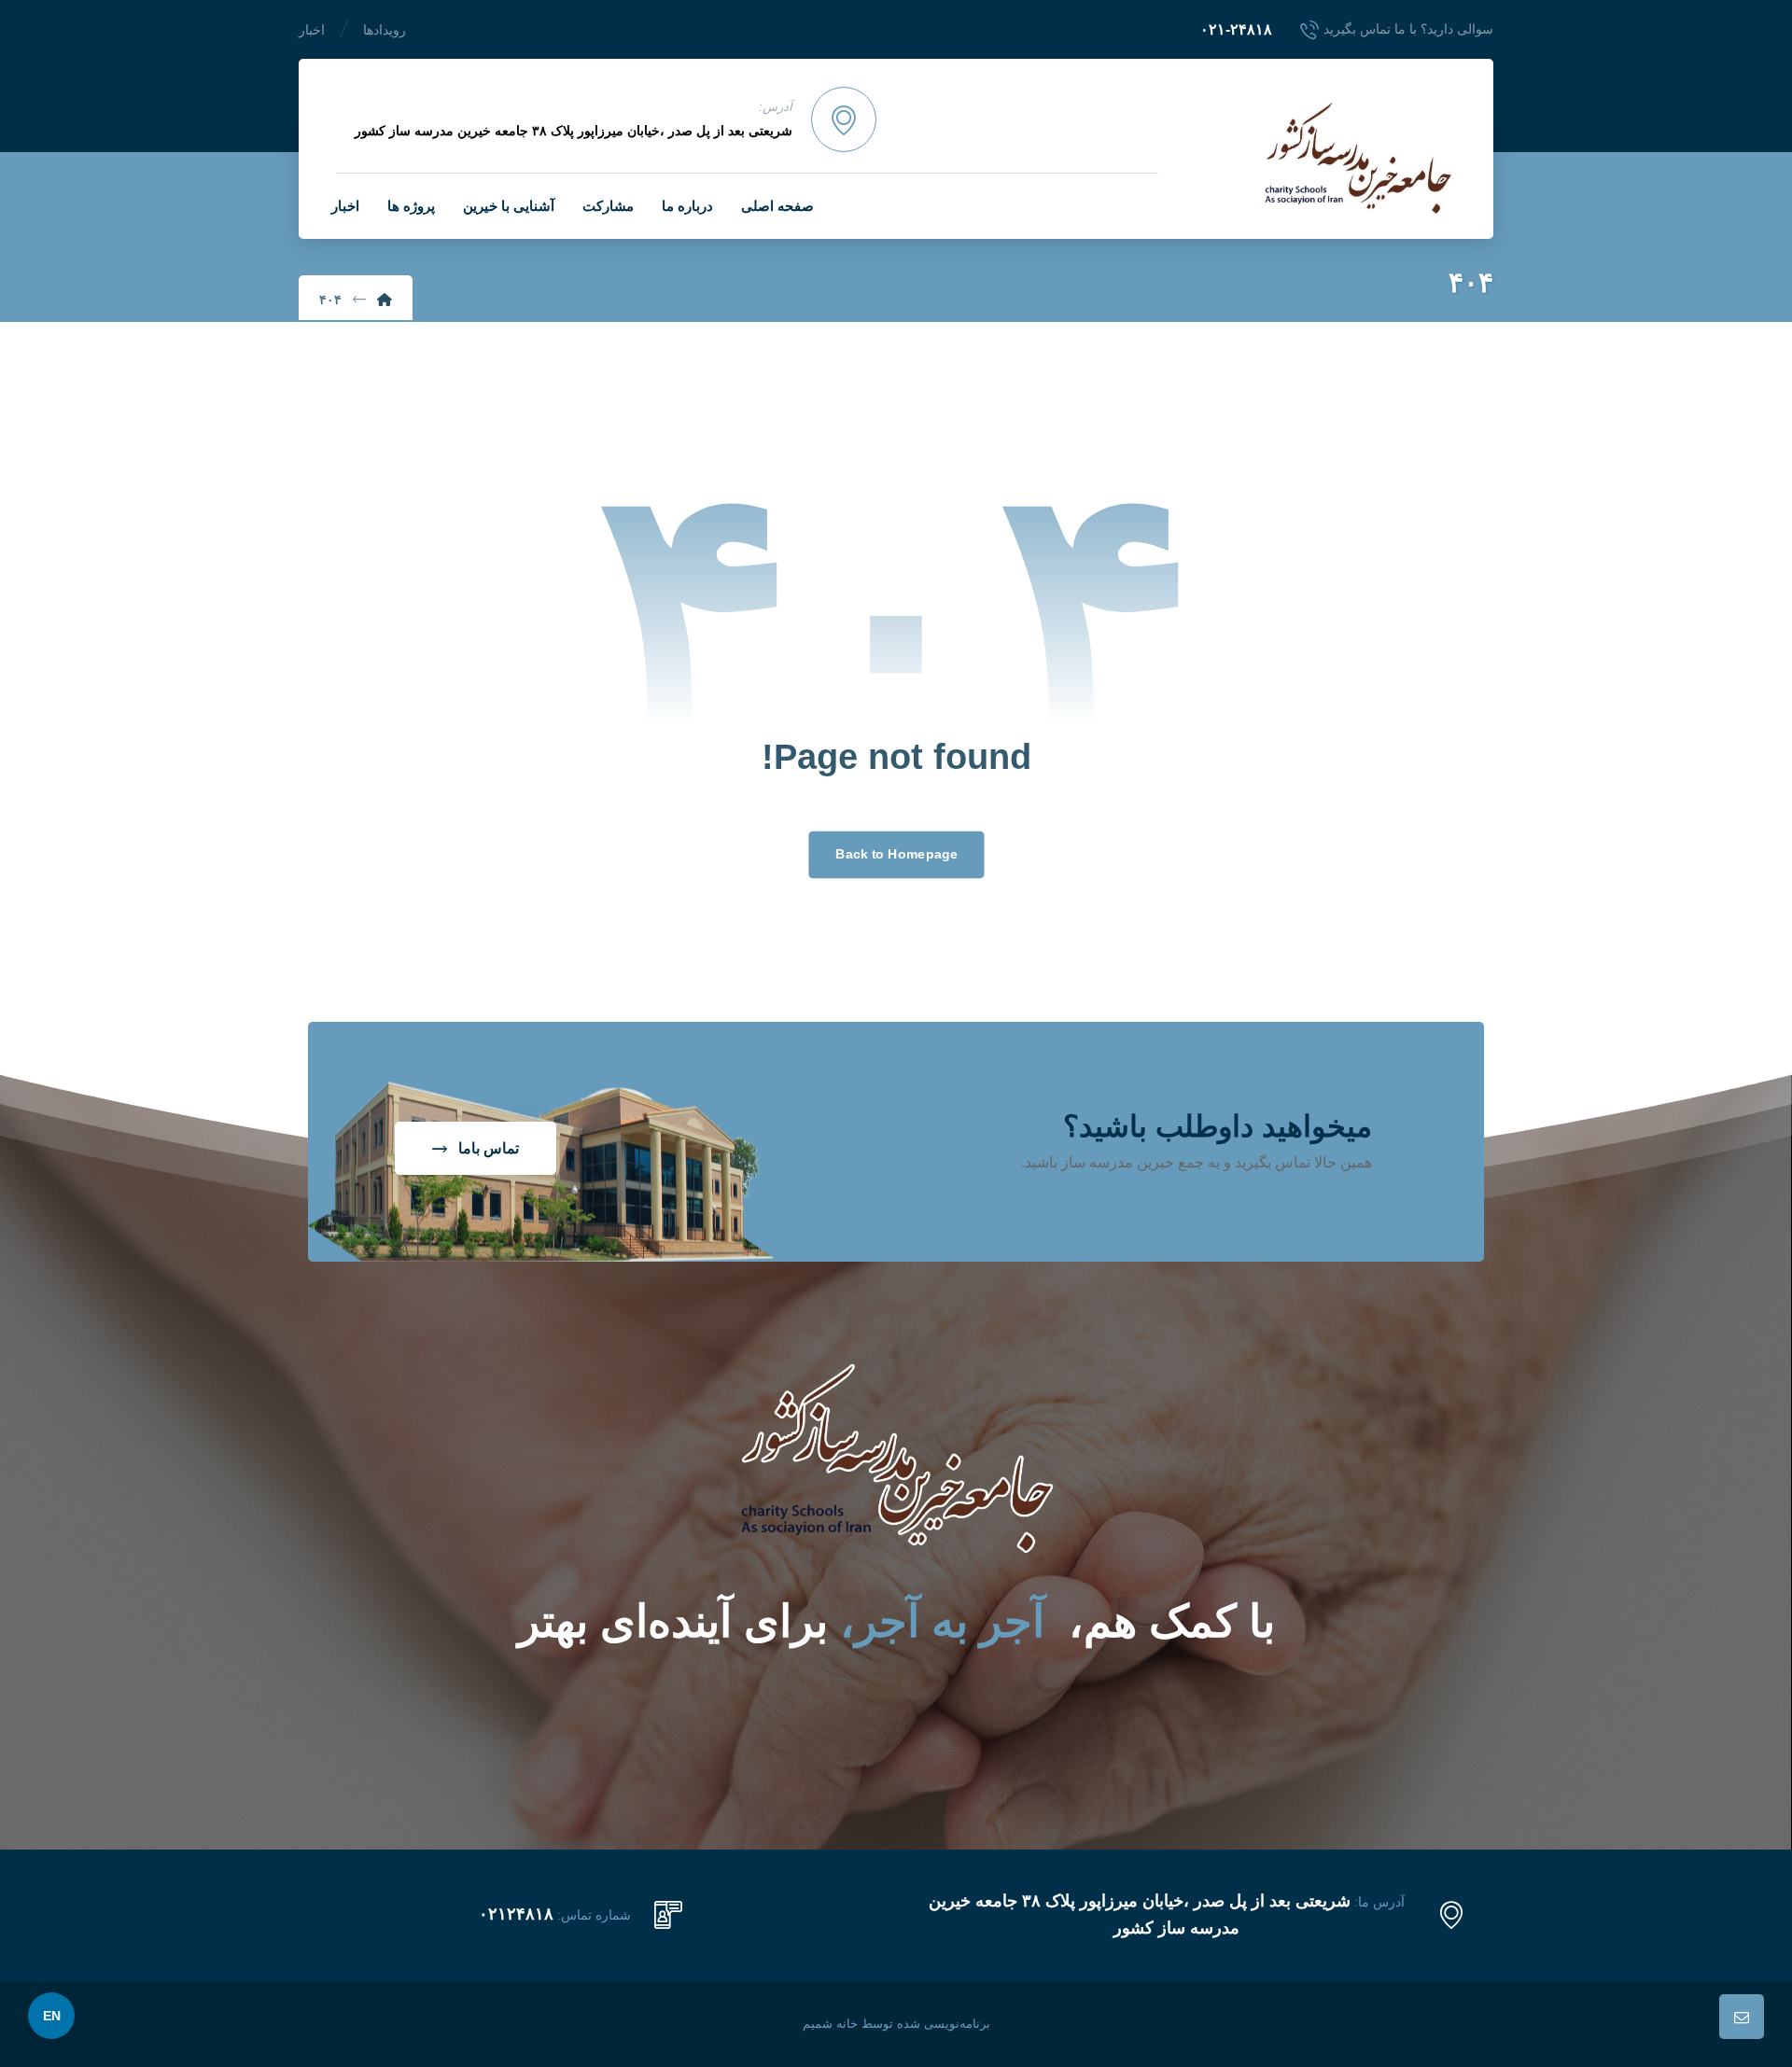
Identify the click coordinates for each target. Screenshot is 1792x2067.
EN (52, 2016)
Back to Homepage (896, 854)
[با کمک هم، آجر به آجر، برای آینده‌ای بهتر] (1358, 158)
